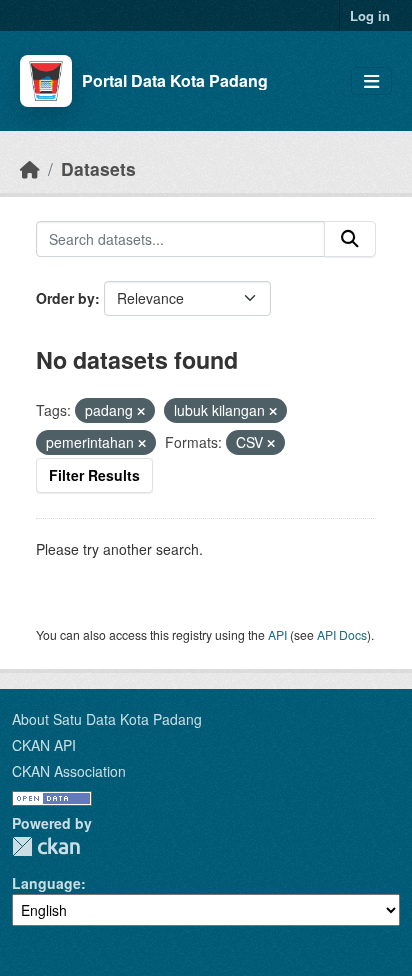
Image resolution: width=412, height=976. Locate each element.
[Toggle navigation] (371, 81)
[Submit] (350, 239)
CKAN (46, 846)
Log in (370, 15)
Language (46, 883)
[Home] (30, 168)
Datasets (98, 168)
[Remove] (141, 411)
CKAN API (44, 745)
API (277, 634)
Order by (65, 298)
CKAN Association (69, 771)
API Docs (342, 634)
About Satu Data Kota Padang (107, 719)
